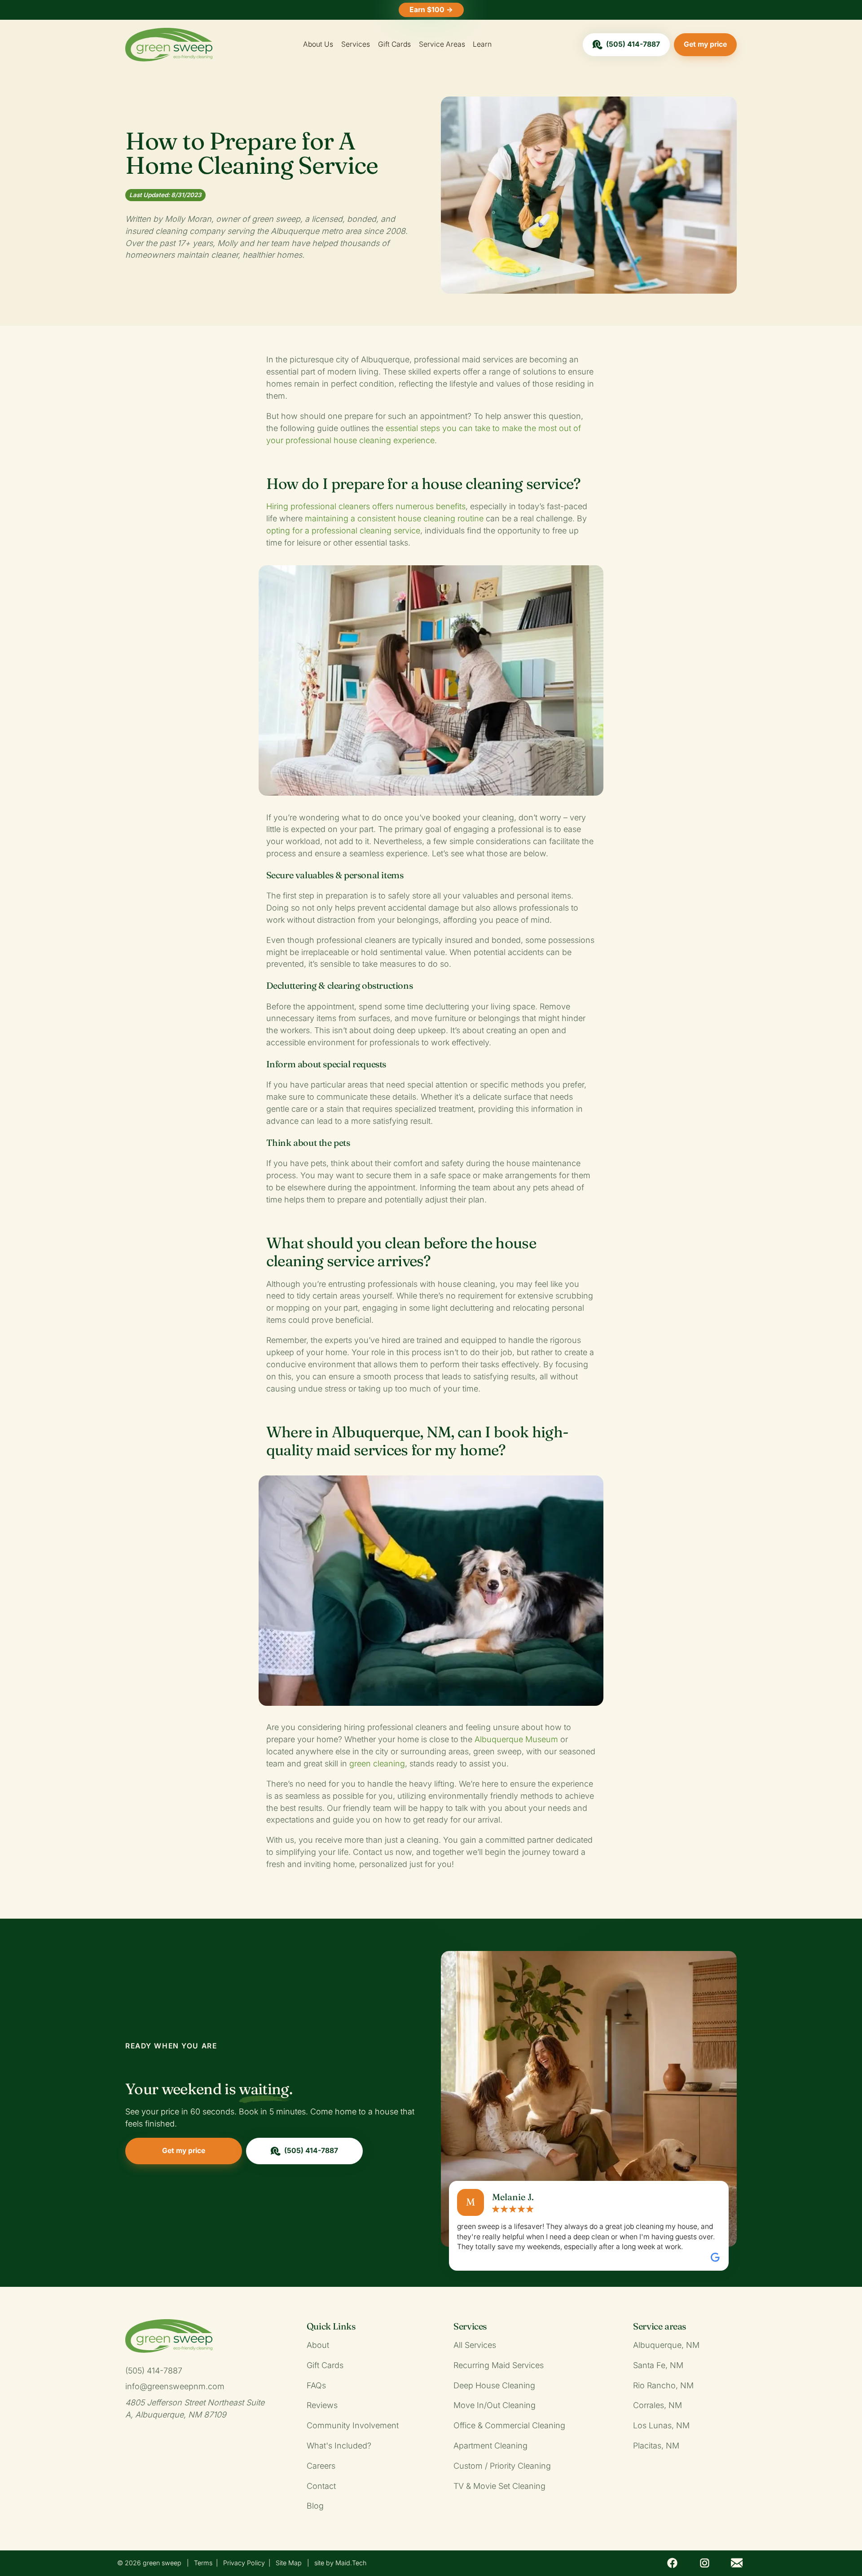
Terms (203, 2563)
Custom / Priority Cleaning (502, 2466)
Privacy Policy (244, 2563)
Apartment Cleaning (490, 2446)
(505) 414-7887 (633, 44)
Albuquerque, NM (666, 2345)
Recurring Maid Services (499, 2365)
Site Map (289, 2563)
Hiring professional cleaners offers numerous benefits (366, 506)
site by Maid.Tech (340, 2563)
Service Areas (442, 44)
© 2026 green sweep (149, 2563)
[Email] (737, 2563)
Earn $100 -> (431, 10)
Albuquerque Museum (516, 1739)
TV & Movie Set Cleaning (499, 2486)
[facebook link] (673, 2563)
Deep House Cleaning (494, 2385)
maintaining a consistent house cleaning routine (394, 518)
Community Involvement (353, 2425)
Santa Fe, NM (658, 2365)
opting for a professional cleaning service (343, 531)
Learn (482, 44)
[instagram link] (704, 2563)
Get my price (705, 44)
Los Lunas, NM (661, 2425)
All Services (475, 2345)
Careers (321, 2466)
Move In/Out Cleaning (495, 2405)
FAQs (316, 2385)
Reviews (322, 2405)
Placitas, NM (656, 2446)
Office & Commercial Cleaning (509, 2425)
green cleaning (377, 1764)
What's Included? (339, 2446)
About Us (318, 44)
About (318, 2345)
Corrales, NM (657, 2405)
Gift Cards (394, 44)
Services (356, 44)
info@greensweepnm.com (175, 2386)
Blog (315, 2506)
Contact (321, 2486)
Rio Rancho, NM (663, 2385)
